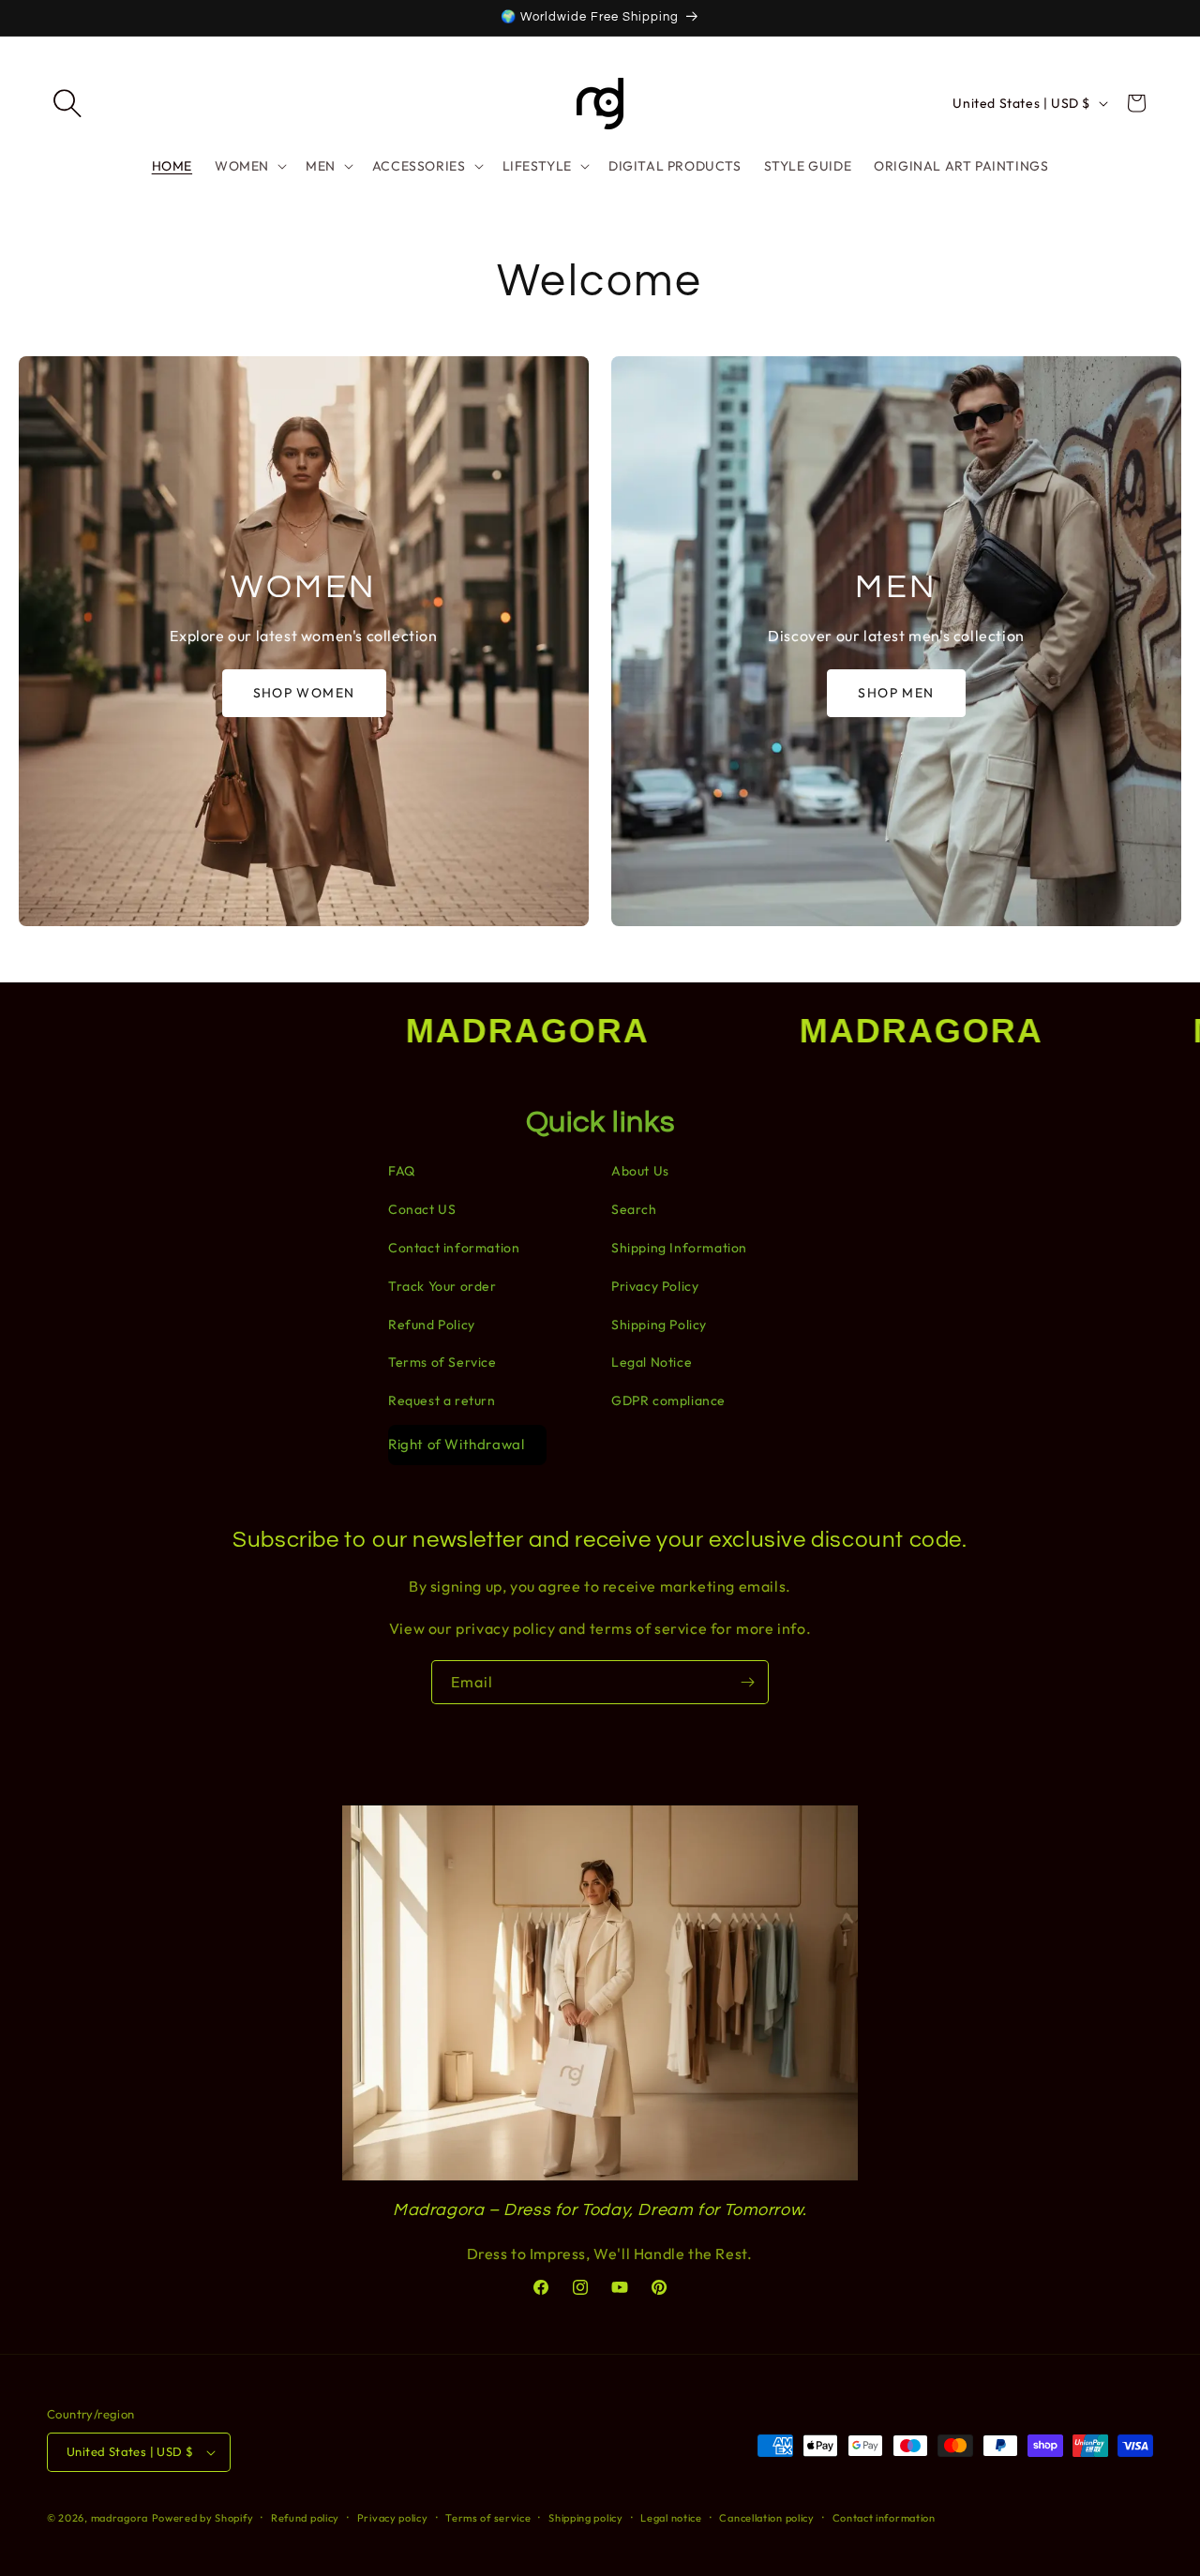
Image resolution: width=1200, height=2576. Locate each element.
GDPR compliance (668, 1400)
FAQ (402, 1171)
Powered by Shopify (203, 2518)
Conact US (422, 1209)
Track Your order (442, 1286)
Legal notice (671, 2518)
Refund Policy (432, 1325)
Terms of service (488, 2518)
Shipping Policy (659, 1325)
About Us (640, 1171)
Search (634, 1209)
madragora (120, 2518)
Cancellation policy (766, 2518)
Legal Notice (652, 1362)
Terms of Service (442, 1362)
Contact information (454, 1248)
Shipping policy (586, 2518)
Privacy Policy (655, 1286)
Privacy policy (393, 2518)
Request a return (442, 1400)
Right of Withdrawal (456, 1444)
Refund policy (305, 2518)
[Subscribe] (747, 1682)
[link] (304, 641)
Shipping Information (679, 1248)
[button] (67, 103)
